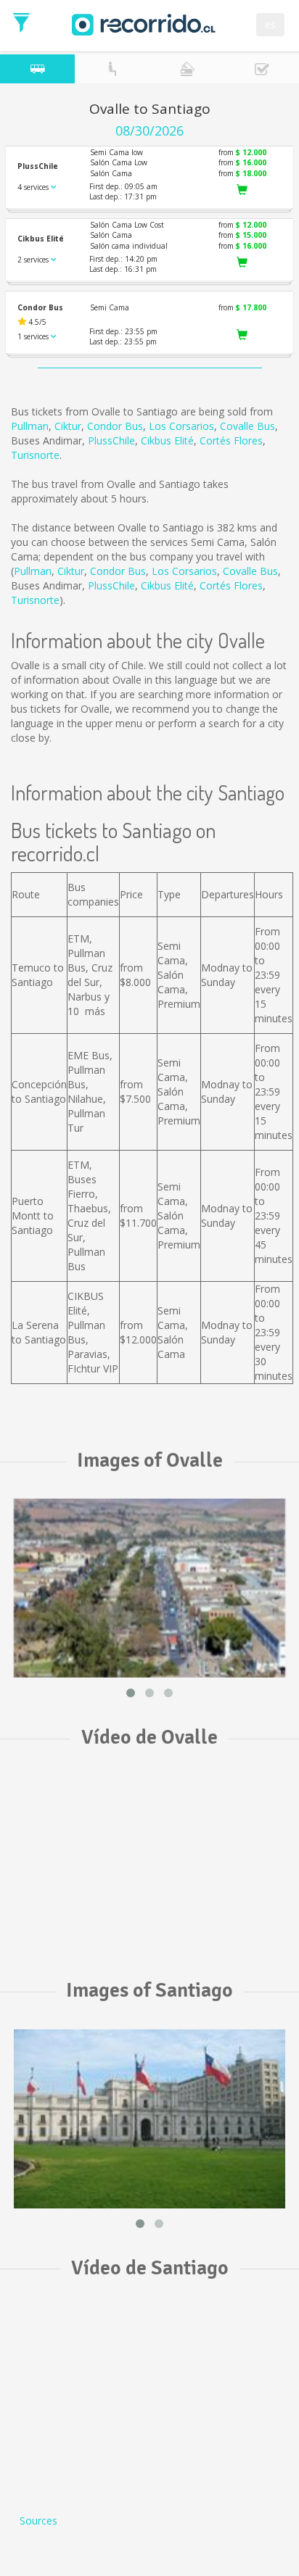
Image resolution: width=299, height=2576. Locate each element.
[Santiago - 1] (149, 2119)
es (270, 24)
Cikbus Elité (167, 440)
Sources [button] (38, 2521)
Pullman (30, 426)
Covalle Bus (247, 426)
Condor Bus (115, 426)
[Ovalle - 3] (149, 1588)
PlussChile (111, 440)
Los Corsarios (181, 426)
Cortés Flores (231, 440)
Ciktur (68, 426)
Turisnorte (35, 455)
